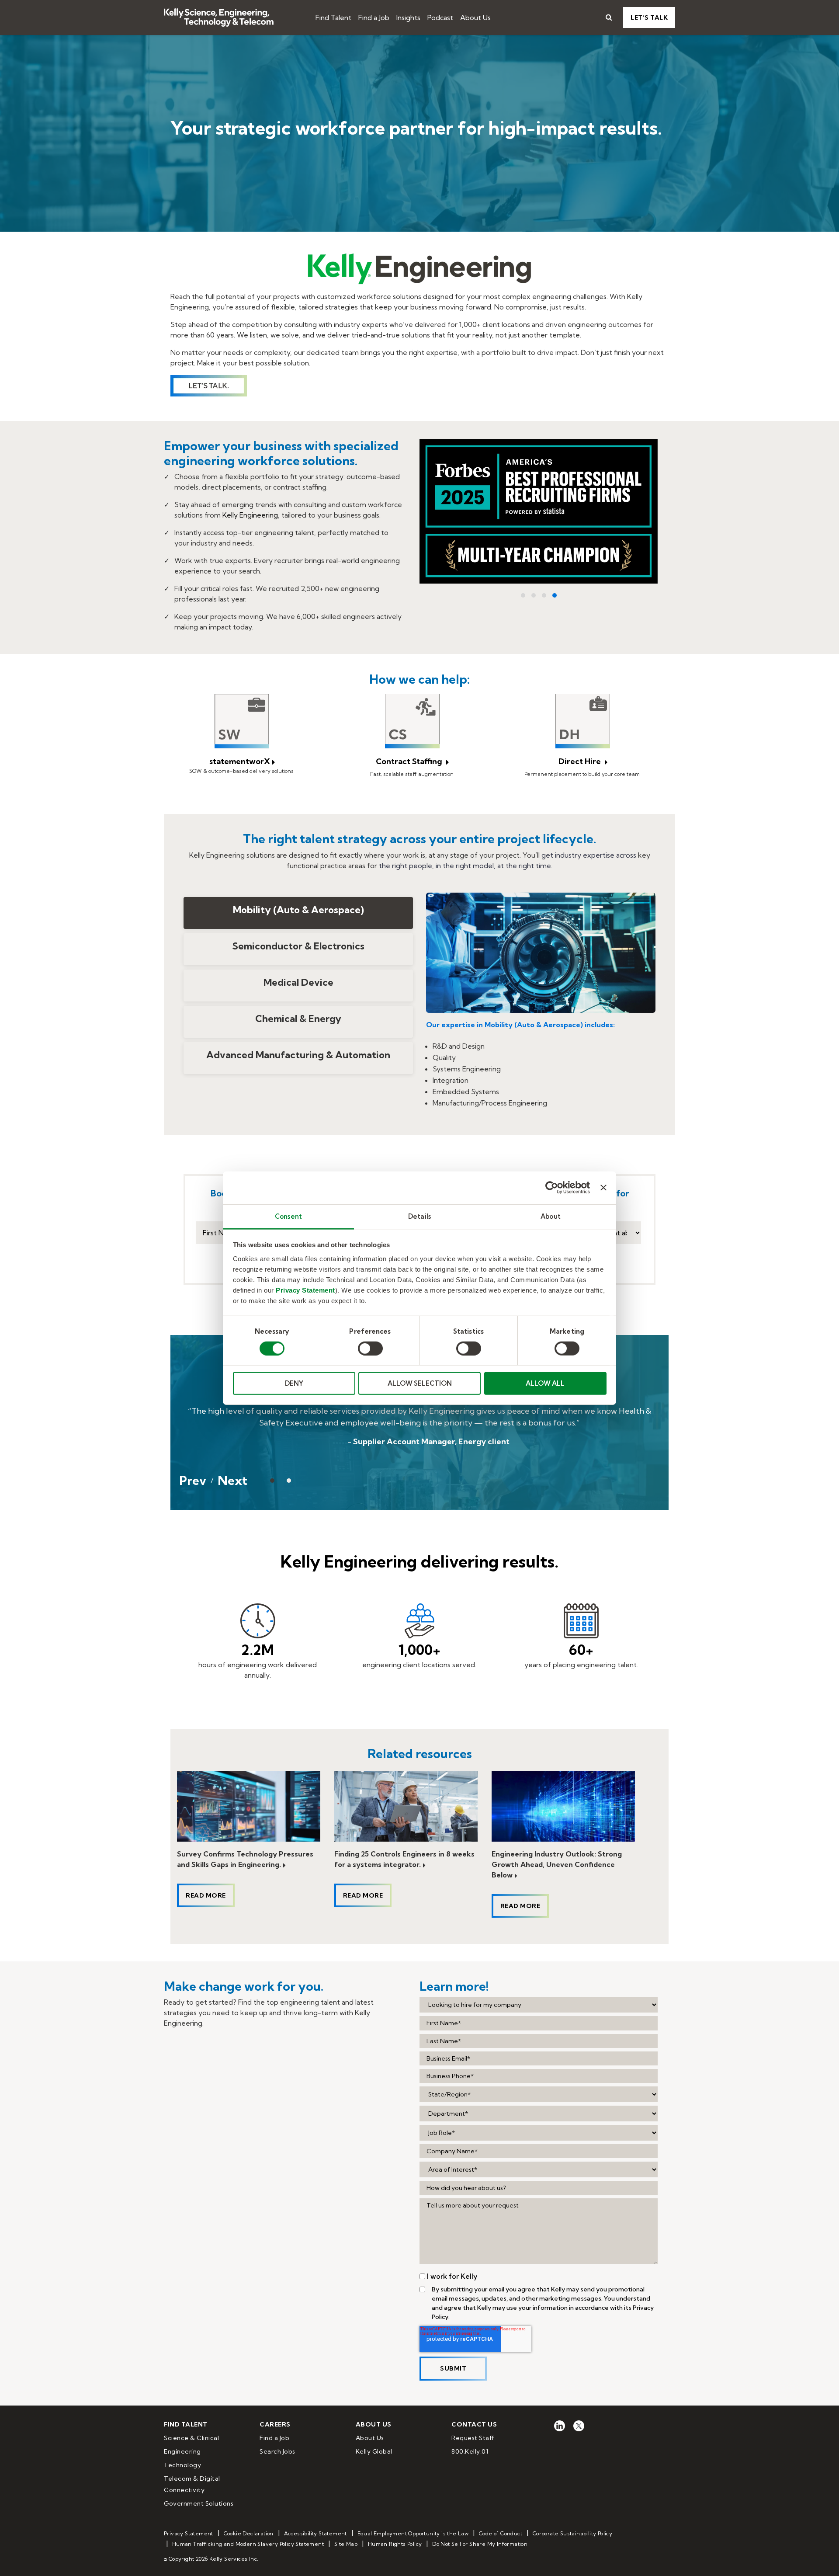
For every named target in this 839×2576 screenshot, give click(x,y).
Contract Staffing (410, 761)
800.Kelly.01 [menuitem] (470, 2451)
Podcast (440, 17)
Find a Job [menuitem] (274, 2438)
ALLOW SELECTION (420, 1383)
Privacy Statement (305, 1290)
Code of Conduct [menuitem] (501, 2533)
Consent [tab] (288, 1216)
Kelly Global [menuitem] (374, 2451)
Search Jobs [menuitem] (277, 2451)
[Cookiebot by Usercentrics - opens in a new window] (552, 1188)
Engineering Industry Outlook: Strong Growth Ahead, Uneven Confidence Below (557, 1864)
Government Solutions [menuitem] (199, 2503)
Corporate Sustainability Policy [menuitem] (572, 2533)
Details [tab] (419, 1216)
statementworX (240, 761)
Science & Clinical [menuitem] (191, 2438)
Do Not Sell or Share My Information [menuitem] (480, 2544)
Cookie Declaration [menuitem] (249, 2533)
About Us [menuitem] (370, 2438)
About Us (475, 17)
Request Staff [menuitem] (473, 2438)
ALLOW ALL (545, 1383)
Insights (408, 17)
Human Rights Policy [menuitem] (395, 2544)
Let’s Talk (649, 17)
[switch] (370, 1349)
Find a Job (374, 17)
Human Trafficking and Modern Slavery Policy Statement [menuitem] (248, 2544)
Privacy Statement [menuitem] (189, 2533)
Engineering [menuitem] (182, 2451)
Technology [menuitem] (182, 2465)
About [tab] (551, 1216)
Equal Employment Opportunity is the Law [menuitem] (413, 2533)
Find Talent (333, 17)
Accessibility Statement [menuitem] (315, 2533)
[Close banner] (603, 1188)
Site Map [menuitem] (346, 2544)
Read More (206, 1895)
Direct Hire (581, 761)
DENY (294, 1383)
